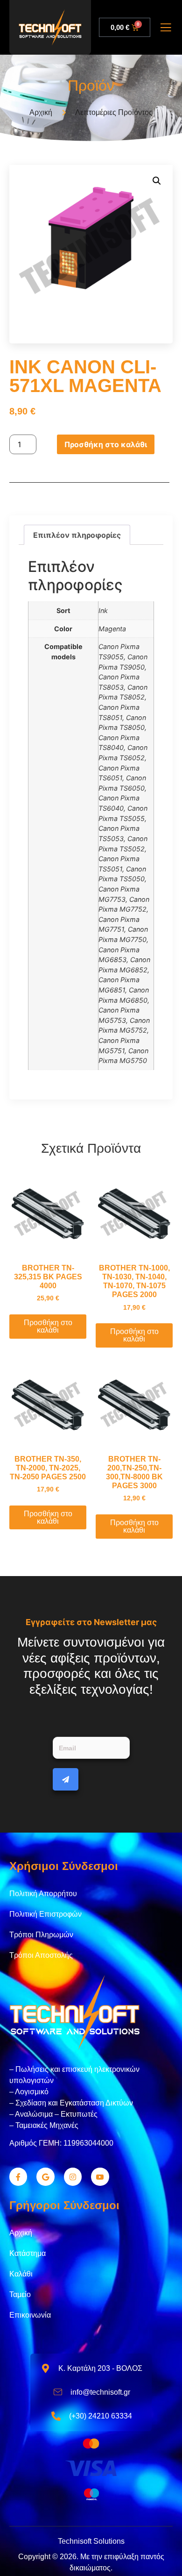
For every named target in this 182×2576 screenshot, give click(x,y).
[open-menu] (166, 29)
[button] (157, 181)
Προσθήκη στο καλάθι (106, 444)
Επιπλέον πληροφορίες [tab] (77, 535)
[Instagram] (73, 2176)
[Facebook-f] (18, 2176)
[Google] (45, 2176)
